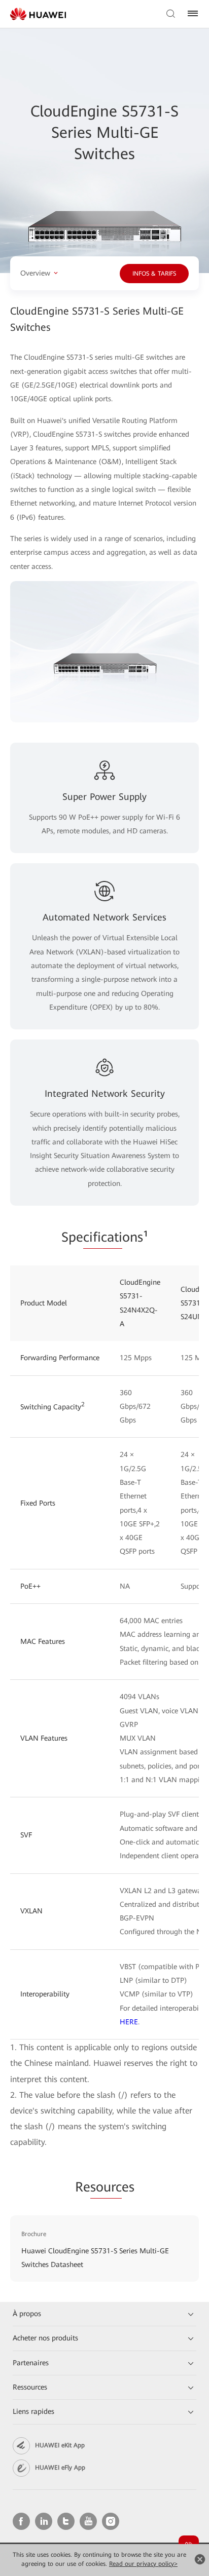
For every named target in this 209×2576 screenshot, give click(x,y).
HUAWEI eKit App (60, 2445)
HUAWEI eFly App (60, 2468)
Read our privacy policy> (143, 2564)
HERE (129, 2022)
